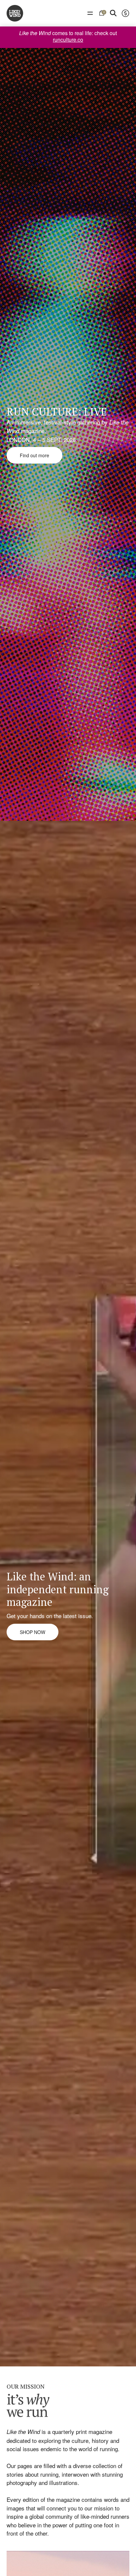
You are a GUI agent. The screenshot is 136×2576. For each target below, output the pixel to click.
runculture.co (68, 40)
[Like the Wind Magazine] (15, 13)
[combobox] (125, 13)
